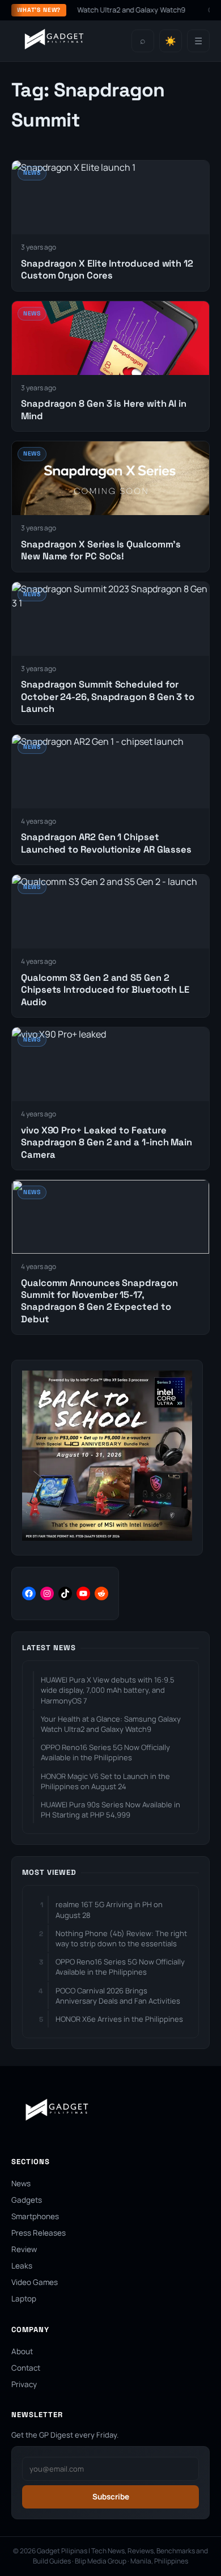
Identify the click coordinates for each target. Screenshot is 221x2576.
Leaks (22, 2266)
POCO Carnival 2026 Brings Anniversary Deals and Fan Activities (118, 1996)
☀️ (171, 41)
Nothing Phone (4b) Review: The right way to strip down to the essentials (121, 1938)
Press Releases (39, 2233)
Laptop (24, 2299)
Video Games (35, 2282)
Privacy (24, 2384)
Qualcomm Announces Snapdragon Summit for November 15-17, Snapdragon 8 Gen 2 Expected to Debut (99, 1301)
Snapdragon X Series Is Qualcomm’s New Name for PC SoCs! (101, 550)
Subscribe (111, 2497)
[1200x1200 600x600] (107, 1537)
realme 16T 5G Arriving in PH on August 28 (109, 1909)
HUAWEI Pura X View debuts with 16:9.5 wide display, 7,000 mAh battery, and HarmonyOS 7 (108, 1690)
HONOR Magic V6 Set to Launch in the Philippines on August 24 (105, 1781)
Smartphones (35, 2216)
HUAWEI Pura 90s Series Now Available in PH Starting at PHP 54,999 (110, 1810)
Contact (26, 2368)
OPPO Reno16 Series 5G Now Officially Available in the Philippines (105, 1752)
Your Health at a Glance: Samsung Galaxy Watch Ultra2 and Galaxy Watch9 (111, 1724)
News (21, 2183)
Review (24, 2249)
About (22, 2351)
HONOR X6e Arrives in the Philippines (119, 2019)
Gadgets (27, 2200)
